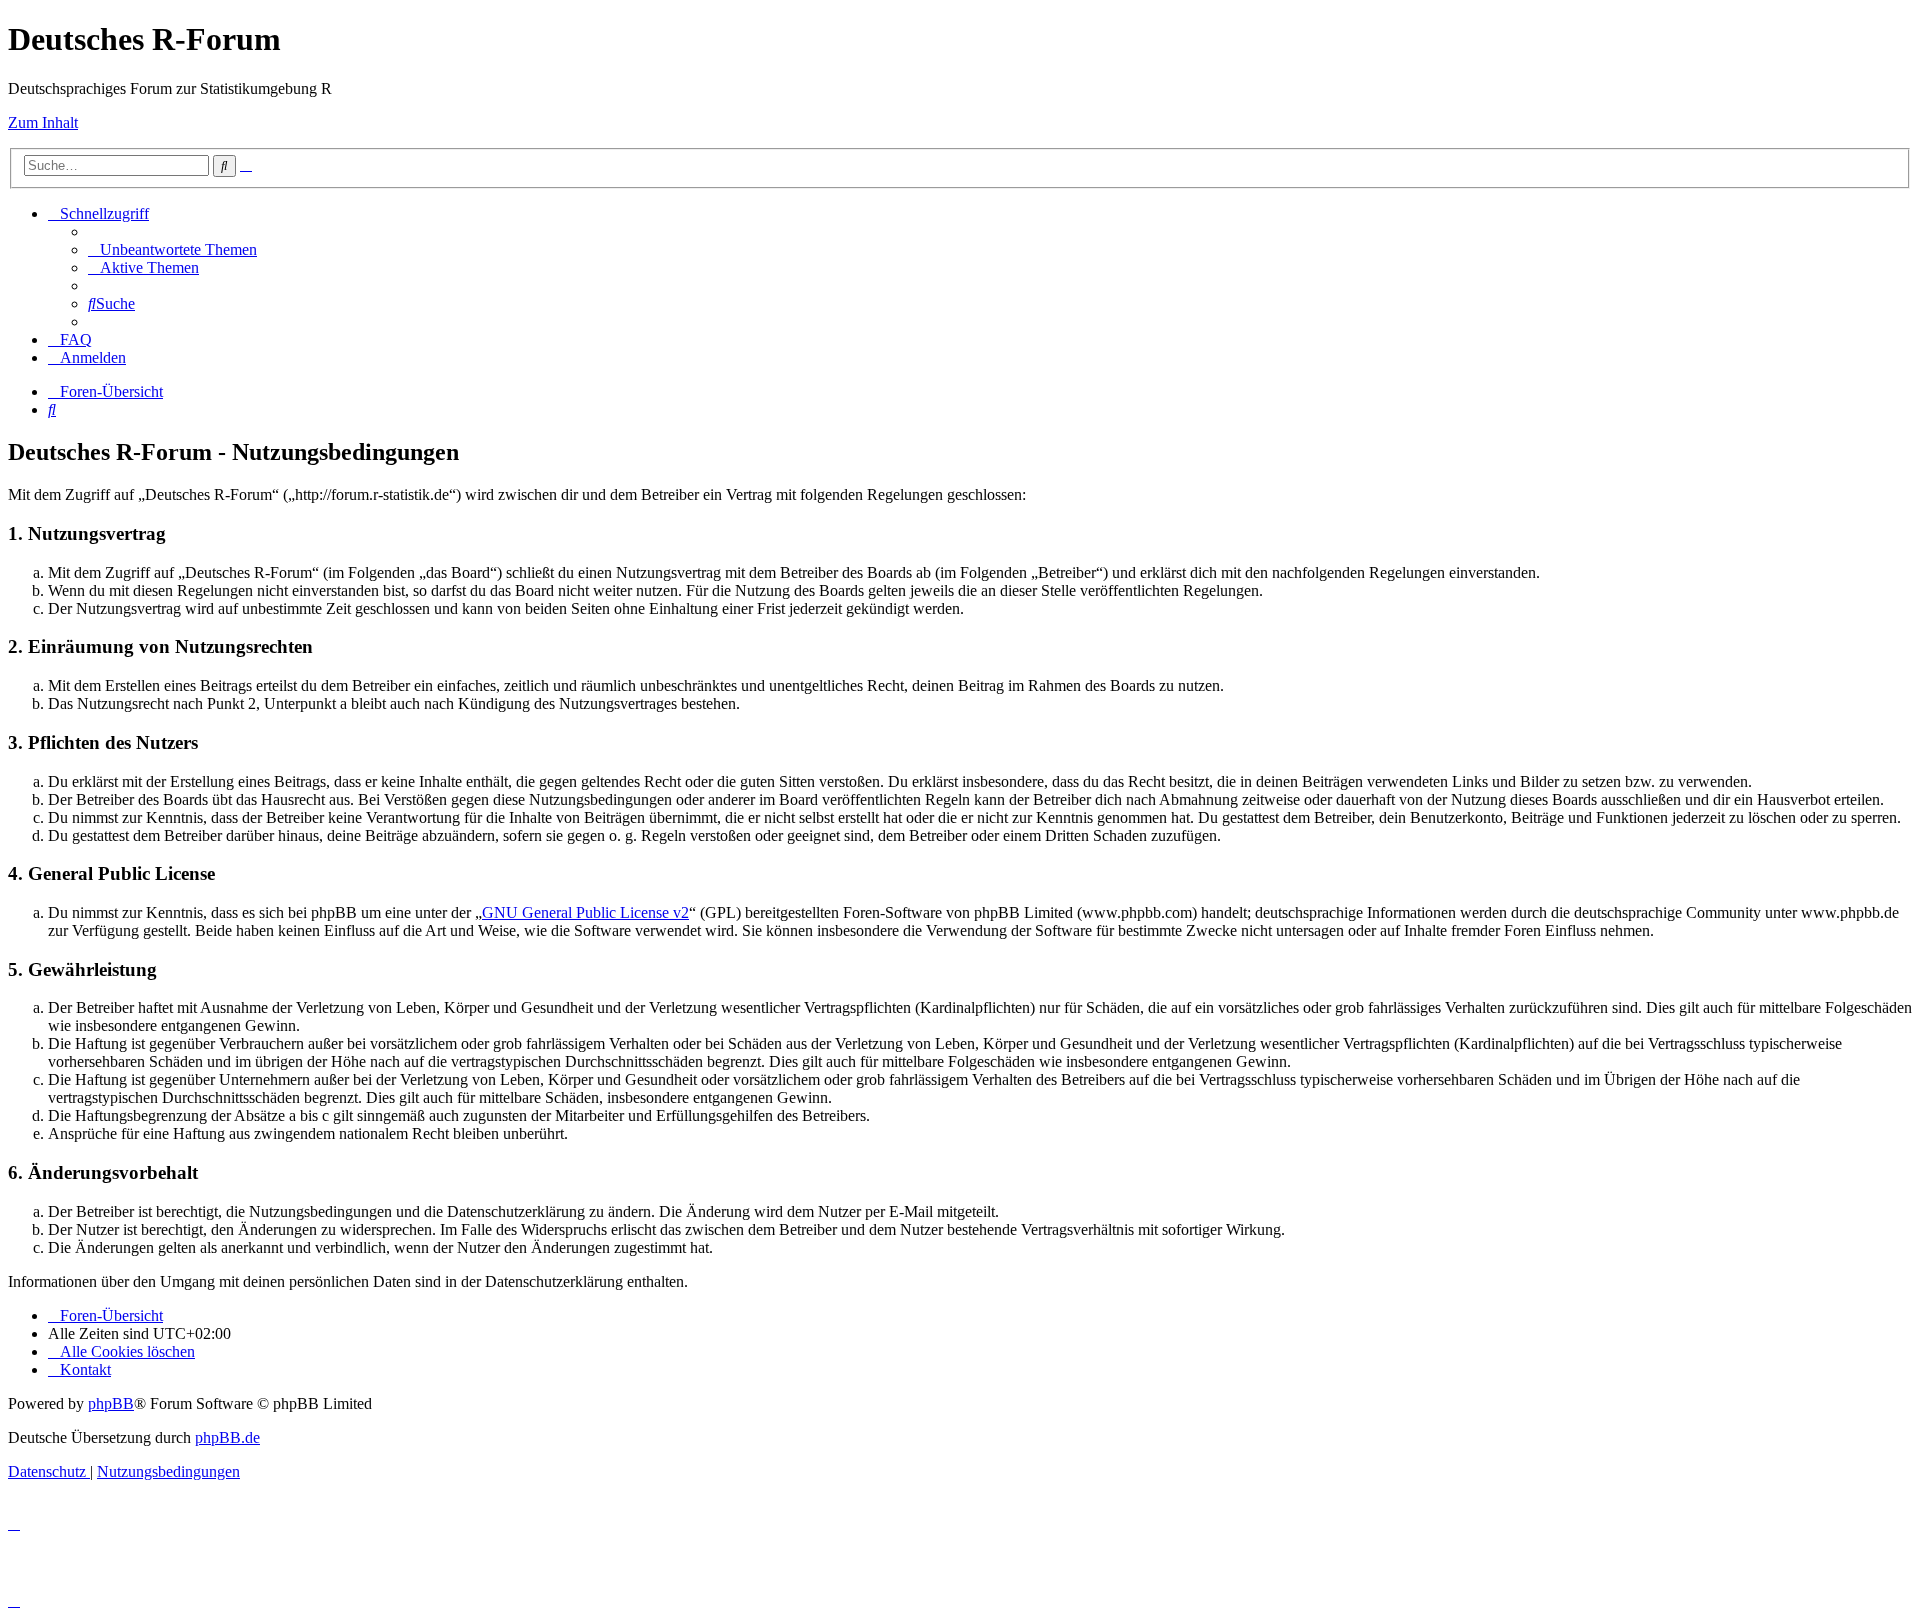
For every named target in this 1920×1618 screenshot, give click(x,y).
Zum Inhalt (43, 122)
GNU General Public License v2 (585, 912)
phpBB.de (227, 1437)
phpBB (111, 1403)
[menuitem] (172, 249)
